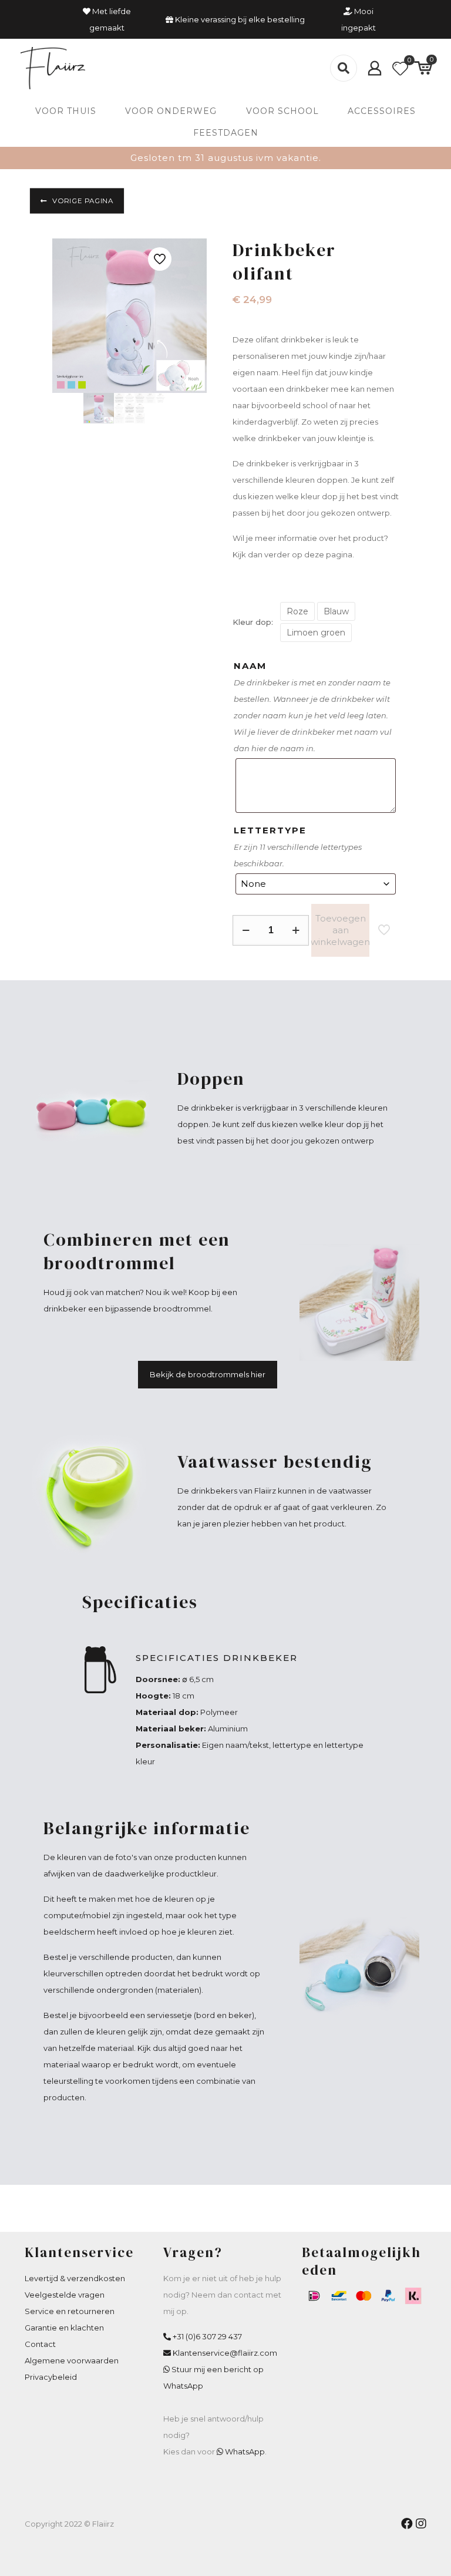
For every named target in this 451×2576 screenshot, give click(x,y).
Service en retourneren (70, 2311)
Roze (297, 611)
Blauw (336, 611)
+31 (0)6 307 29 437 (207, 2336)
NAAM (250, 666)
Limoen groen (316, 633)
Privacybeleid (51, 2377)
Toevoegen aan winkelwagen (340, 930)
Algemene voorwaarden (72, 2360)
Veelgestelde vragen (65, 2295)
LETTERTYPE (270, 830)
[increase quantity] (296, 930)
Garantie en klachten (64, 2328)
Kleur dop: (253, 622)
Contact (40, 2344)
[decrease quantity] (246, 930)
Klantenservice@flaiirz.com (225, 2353)
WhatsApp (245, 2451)
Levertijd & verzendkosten (75, 2278)
